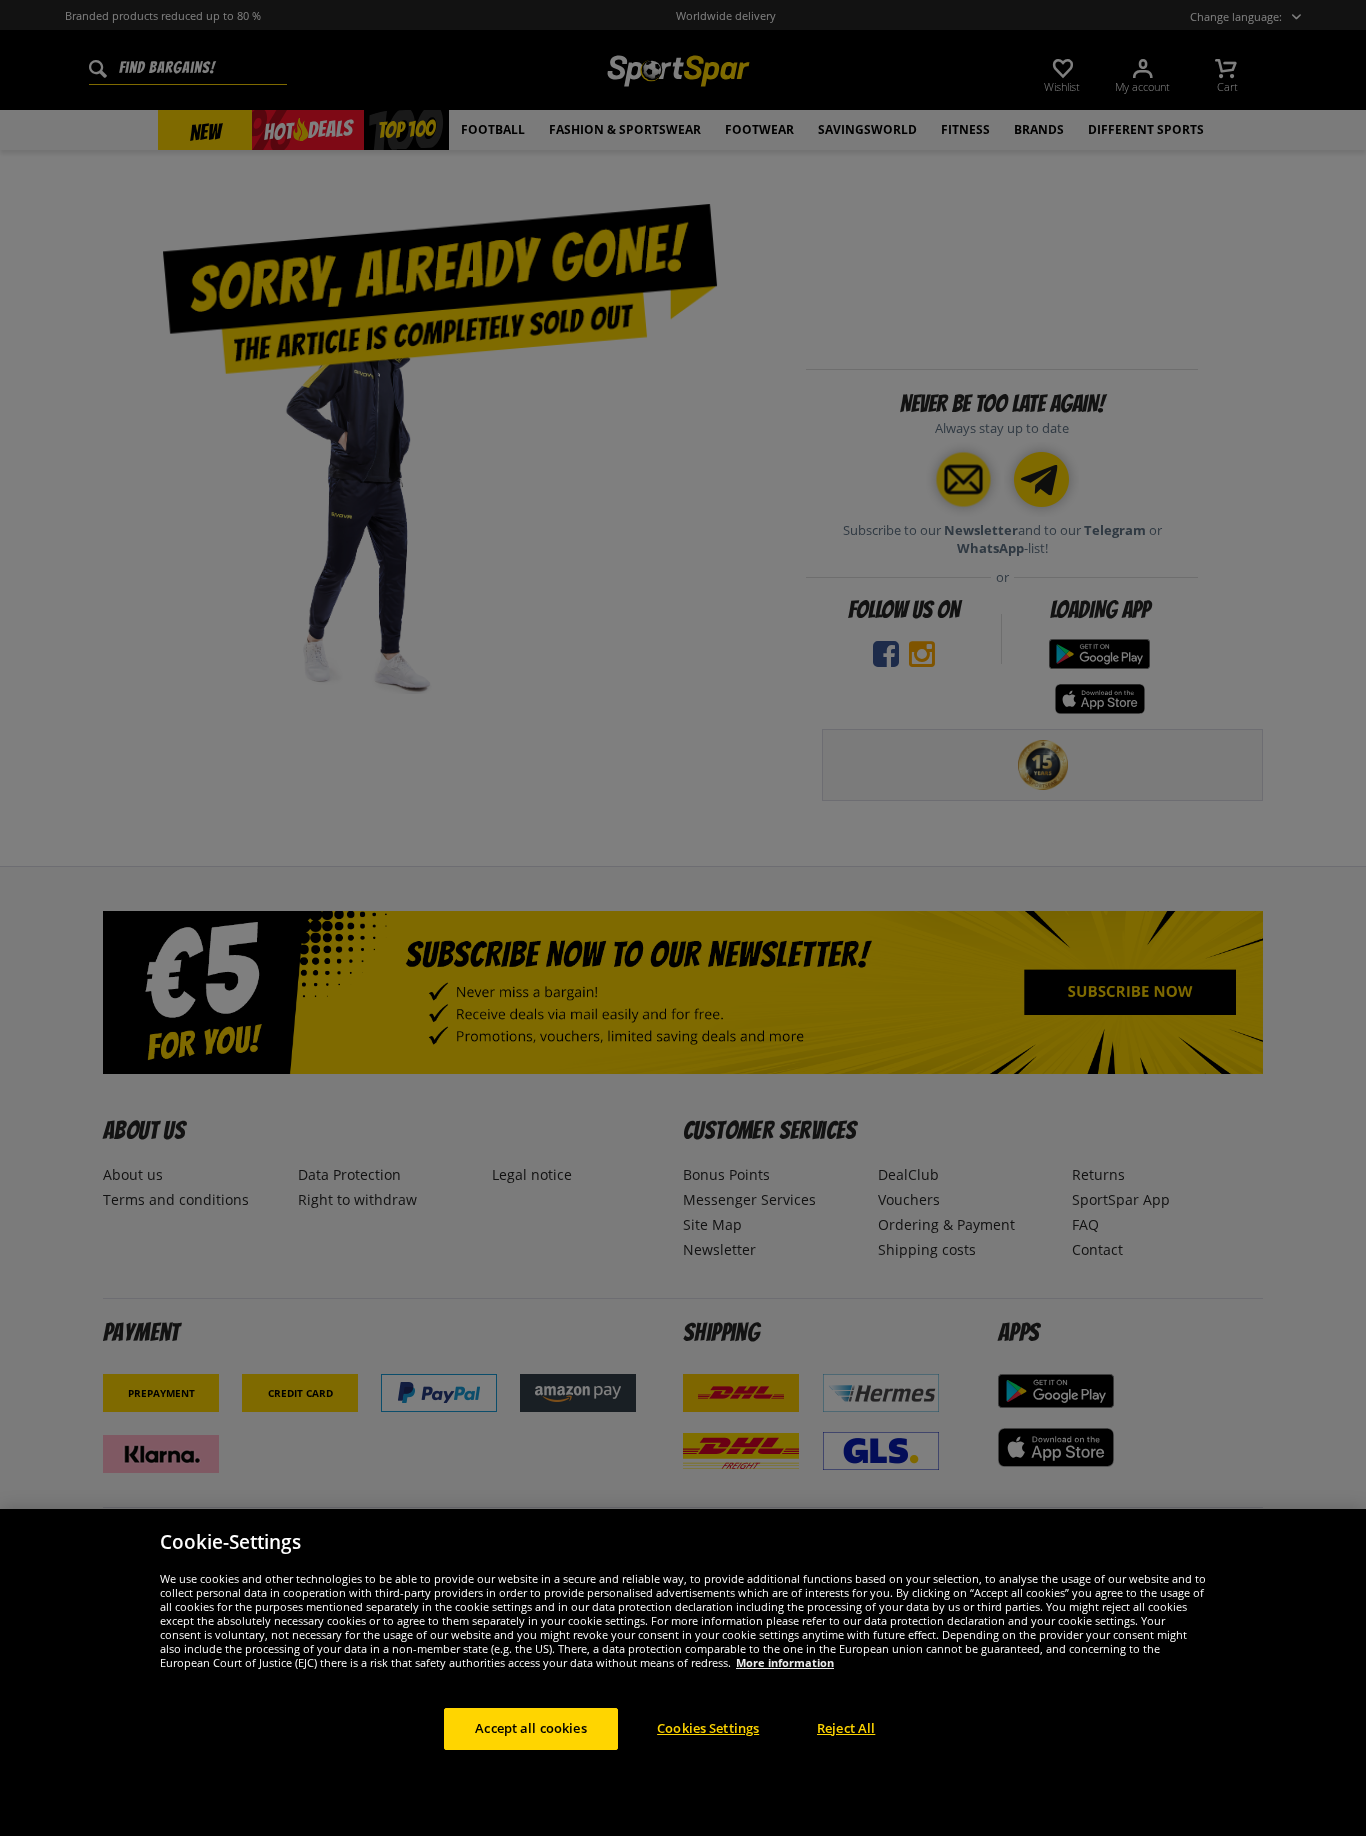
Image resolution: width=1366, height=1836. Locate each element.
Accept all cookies (530, 1728)
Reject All (846, 1728)
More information (785, 1662)
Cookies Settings (708, 1728)
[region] (683, 1672)
